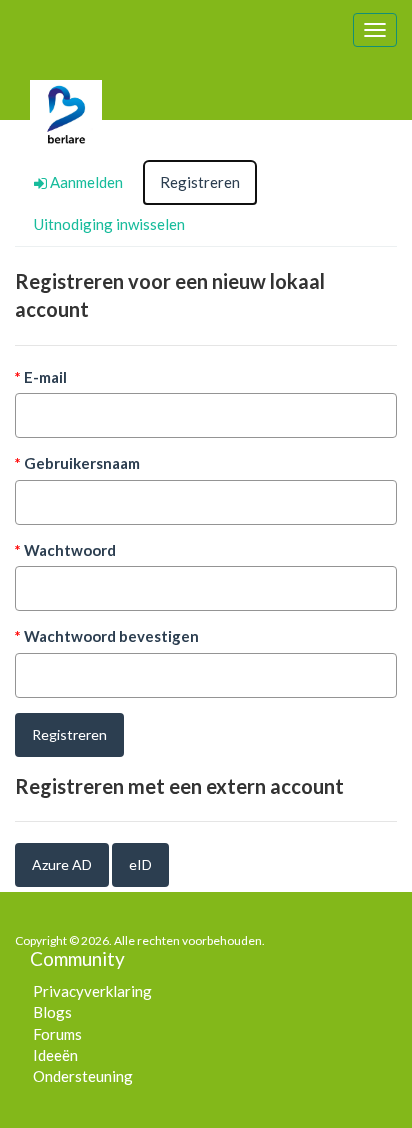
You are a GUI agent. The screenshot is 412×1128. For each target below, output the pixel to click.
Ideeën (55, 1055)
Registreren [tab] (200, 182)
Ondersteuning (83, 1076)
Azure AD (62, 864)
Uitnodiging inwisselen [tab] (109, 224)
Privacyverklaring (92, 991)
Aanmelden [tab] (85, 182)
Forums (57, 1034)
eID (140, 864)
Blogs (52, 1012)
